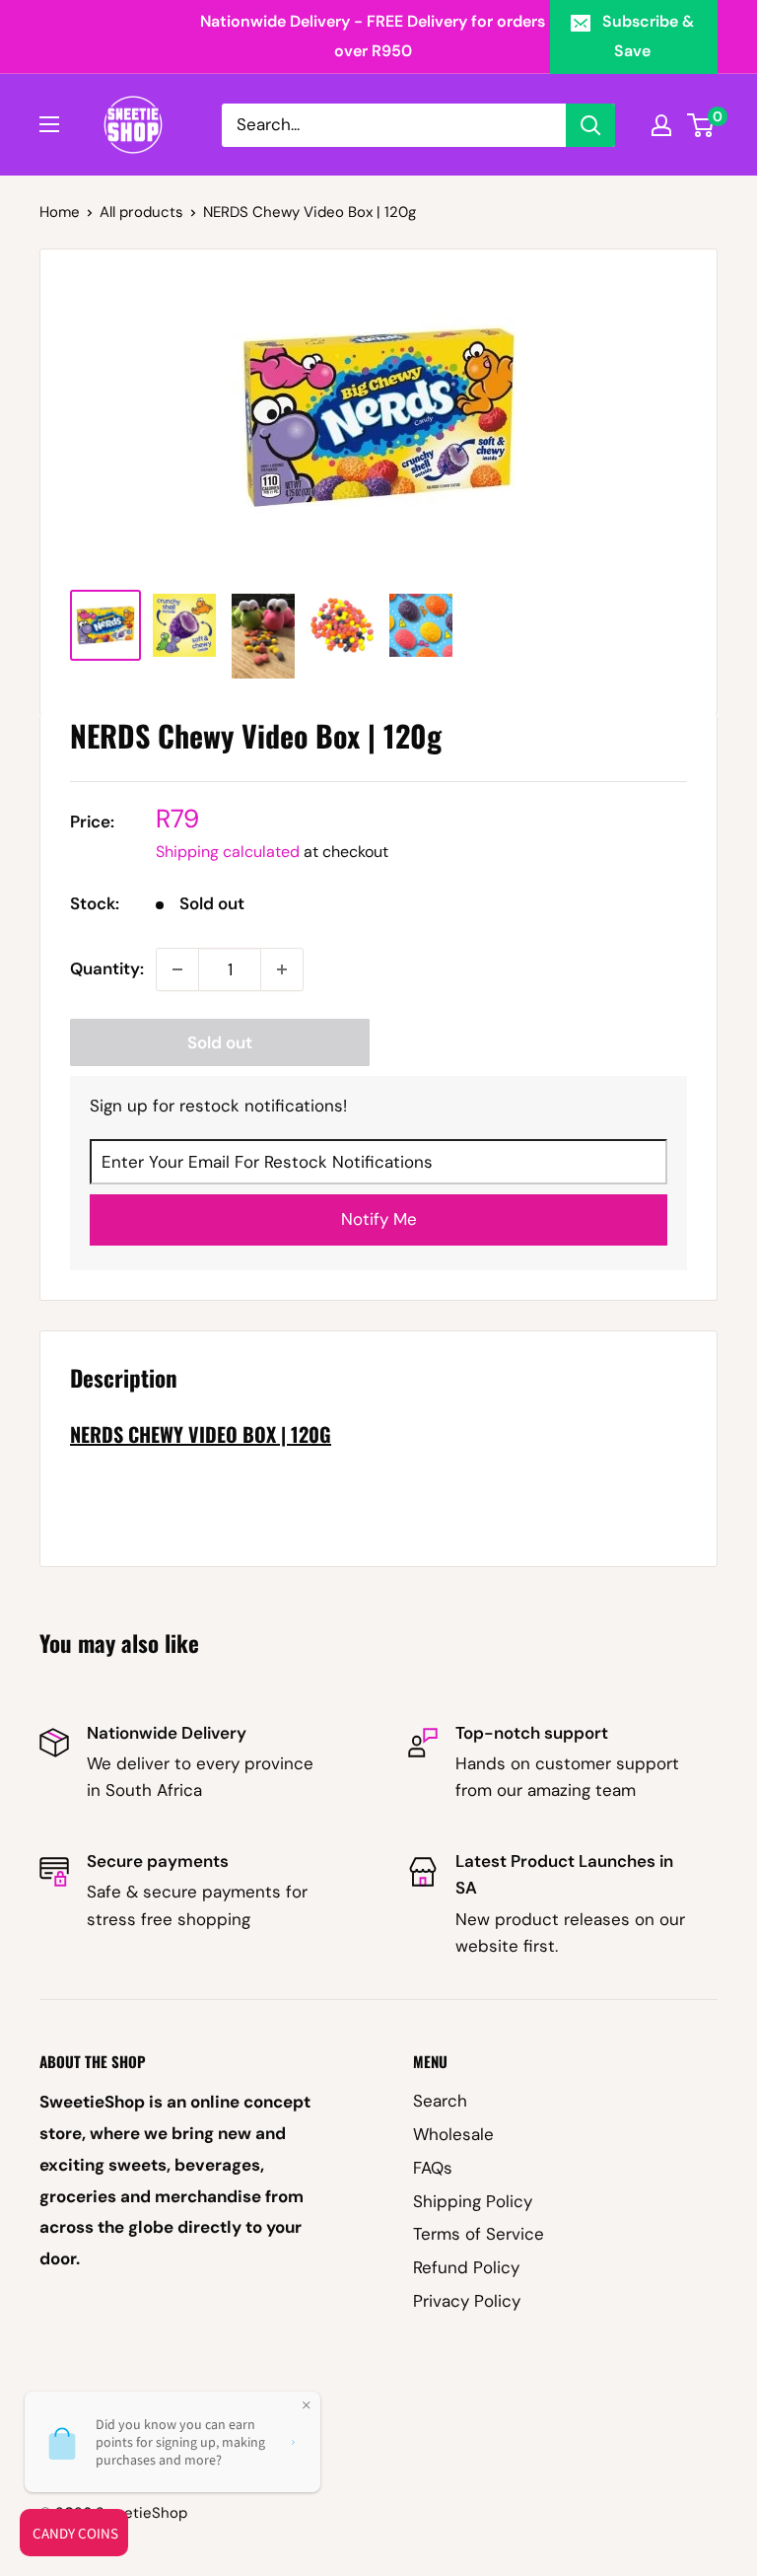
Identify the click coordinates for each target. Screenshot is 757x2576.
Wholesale (453, 2134)
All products (141, 212)
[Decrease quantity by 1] (177, 969)
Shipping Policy (473, 2201)
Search (440, 2101)
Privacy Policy (467, 2301)
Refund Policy (466, 2267)
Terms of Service (479, 2234)
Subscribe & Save (648, 36)
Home (60, 212)
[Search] (590, 125)
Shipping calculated (228, 852)
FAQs (433, 2168)
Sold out (220, 1042)
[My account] (661, 125)
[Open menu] (49, 124)
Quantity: (107, 968)
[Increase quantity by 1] (282, 969)
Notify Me (379, 1219)
